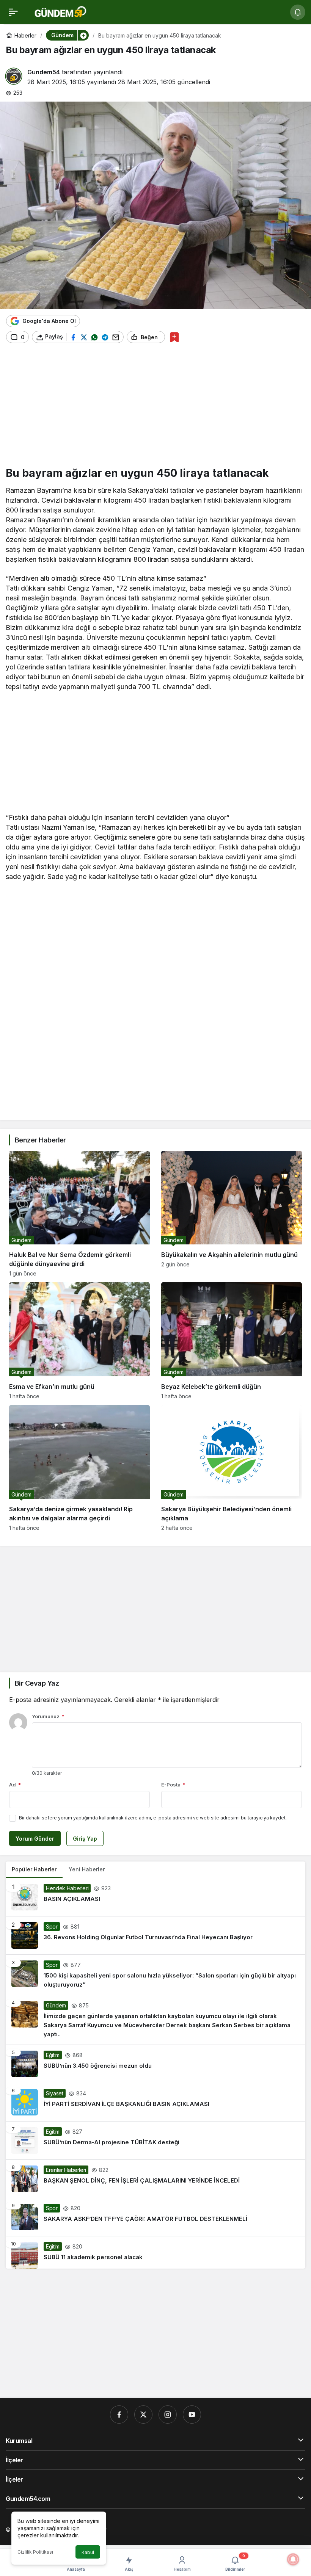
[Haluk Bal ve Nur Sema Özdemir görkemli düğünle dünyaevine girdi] (79, 1214)
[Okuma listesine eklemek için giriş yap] (174, 337)
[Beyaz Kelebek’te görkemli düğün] (232, 1341)
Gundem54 (44, 72)
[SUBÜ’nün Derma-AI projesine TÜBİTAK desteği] (155, 2140)
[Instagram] (168, 2415)
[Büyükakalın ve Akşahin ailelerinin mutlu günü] (232, 1214)
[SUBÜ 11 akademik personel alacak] (155, 2252)
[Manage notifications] (293, 2559)
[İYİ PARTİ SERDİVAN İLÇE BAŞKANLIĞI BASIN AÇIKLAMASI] (155, 2102)
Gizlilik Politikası (35, 2552)
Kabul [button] (88, 2552)
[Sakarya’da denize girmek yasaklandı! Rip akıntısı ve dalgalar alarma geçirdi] (79, 1468)
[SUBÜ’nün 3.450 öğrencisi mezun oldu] (155, 2064)
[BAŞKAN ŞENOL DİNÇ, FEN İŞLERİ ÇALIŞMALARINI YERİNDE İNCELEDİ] (155, 2179)
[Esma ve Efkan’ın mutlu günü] (79, 1341)
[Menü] (13, 12)
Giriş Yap (85, 1839)
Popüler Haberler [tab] (34, 1869)
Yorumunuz (48, 1716)
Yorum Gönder (35, 1839)
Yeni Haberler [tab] (87, 1869)
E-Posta (173, 1785)
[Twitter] (143, 2415)
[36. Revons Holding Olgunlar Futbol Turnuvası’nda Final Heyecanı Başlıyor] (155, 1935)
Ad (15, 1785)
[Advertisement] (155, 408)
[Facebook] (119, 2415)
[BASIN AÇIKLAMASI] (155, 1897)
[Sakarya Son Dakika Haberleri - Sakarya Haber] (61, 11)
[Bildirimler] (298, 12)
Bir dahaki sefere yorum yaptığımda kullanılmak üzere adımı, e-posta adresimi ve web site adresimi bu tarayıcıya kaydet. (153, 1818)
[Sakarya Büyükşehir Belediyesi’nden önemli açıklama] (232, 1468)
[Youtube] (192, 2415)
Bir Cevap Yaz (37, 1683)
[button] (83, 35)
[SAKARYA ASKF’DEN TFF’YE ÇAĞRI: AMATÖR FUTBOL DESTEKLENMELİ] (155, 2217)
